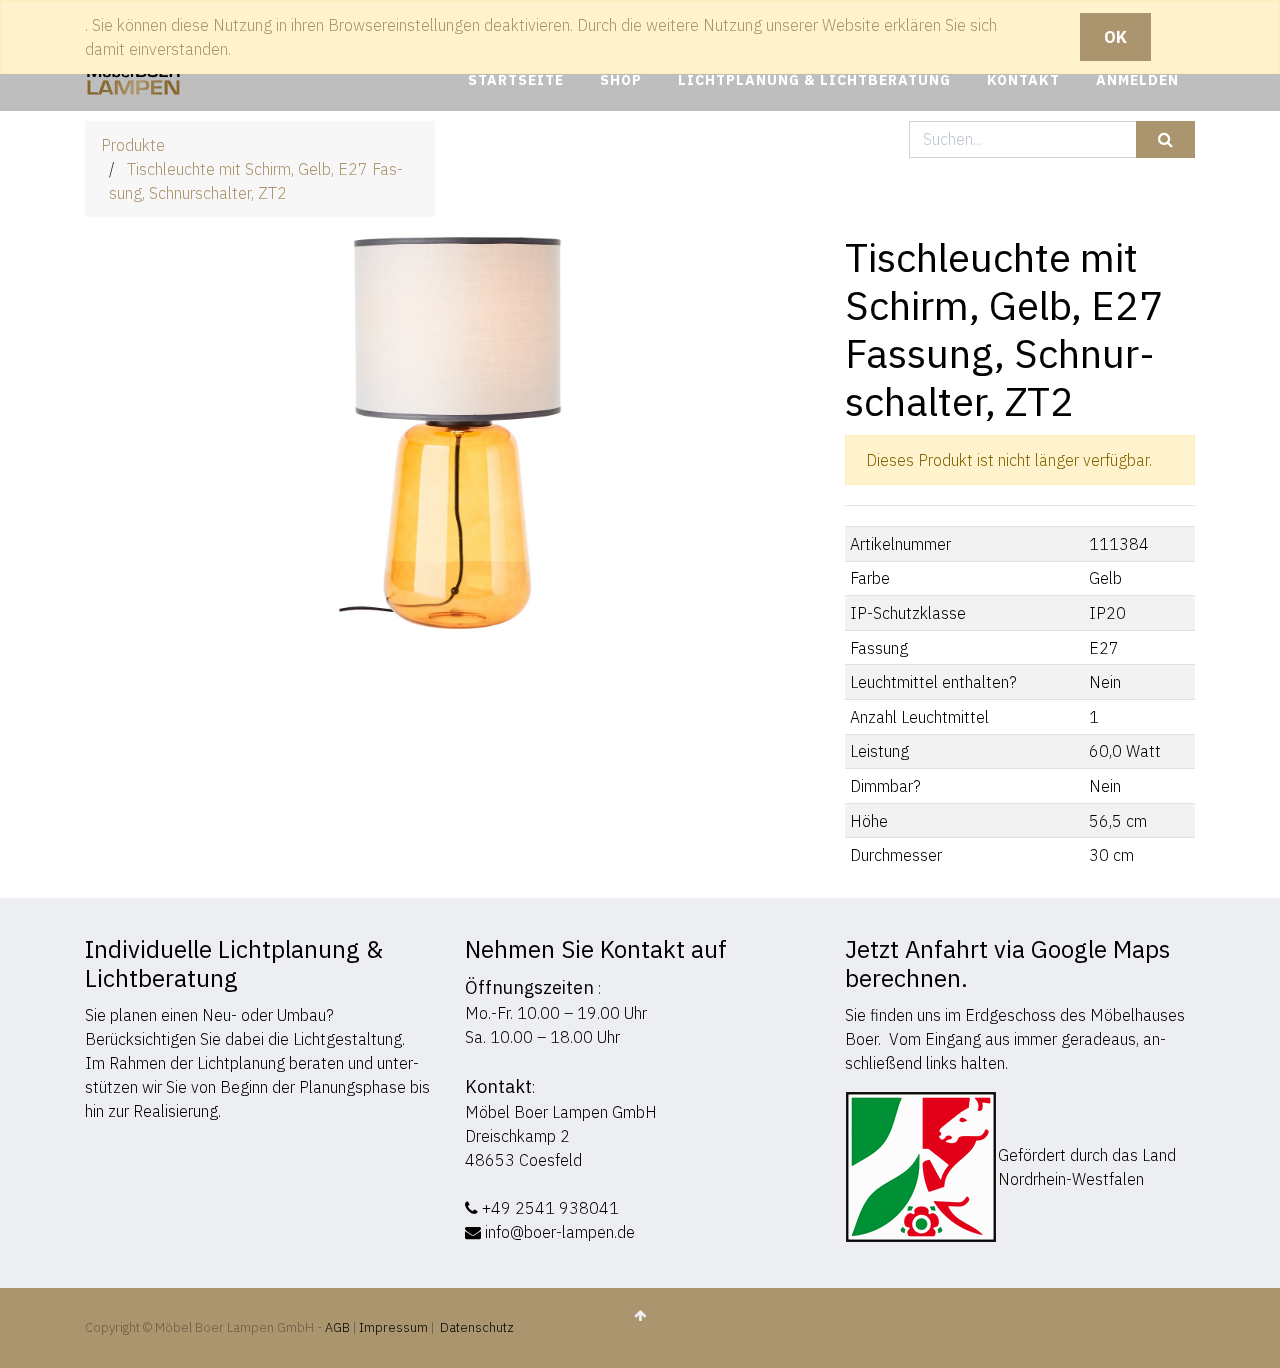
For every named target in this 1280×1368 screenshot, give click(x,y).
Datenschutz (477, 1327)
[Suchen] (1165, 139)
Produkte (133, 145)
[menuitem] (516, 80)
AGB (339, 1327)
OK (1115, 37)
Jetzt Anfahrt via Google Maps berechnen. (1007, 963)
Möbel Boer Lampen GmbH (561, 1112)
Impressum (393, 1327)
